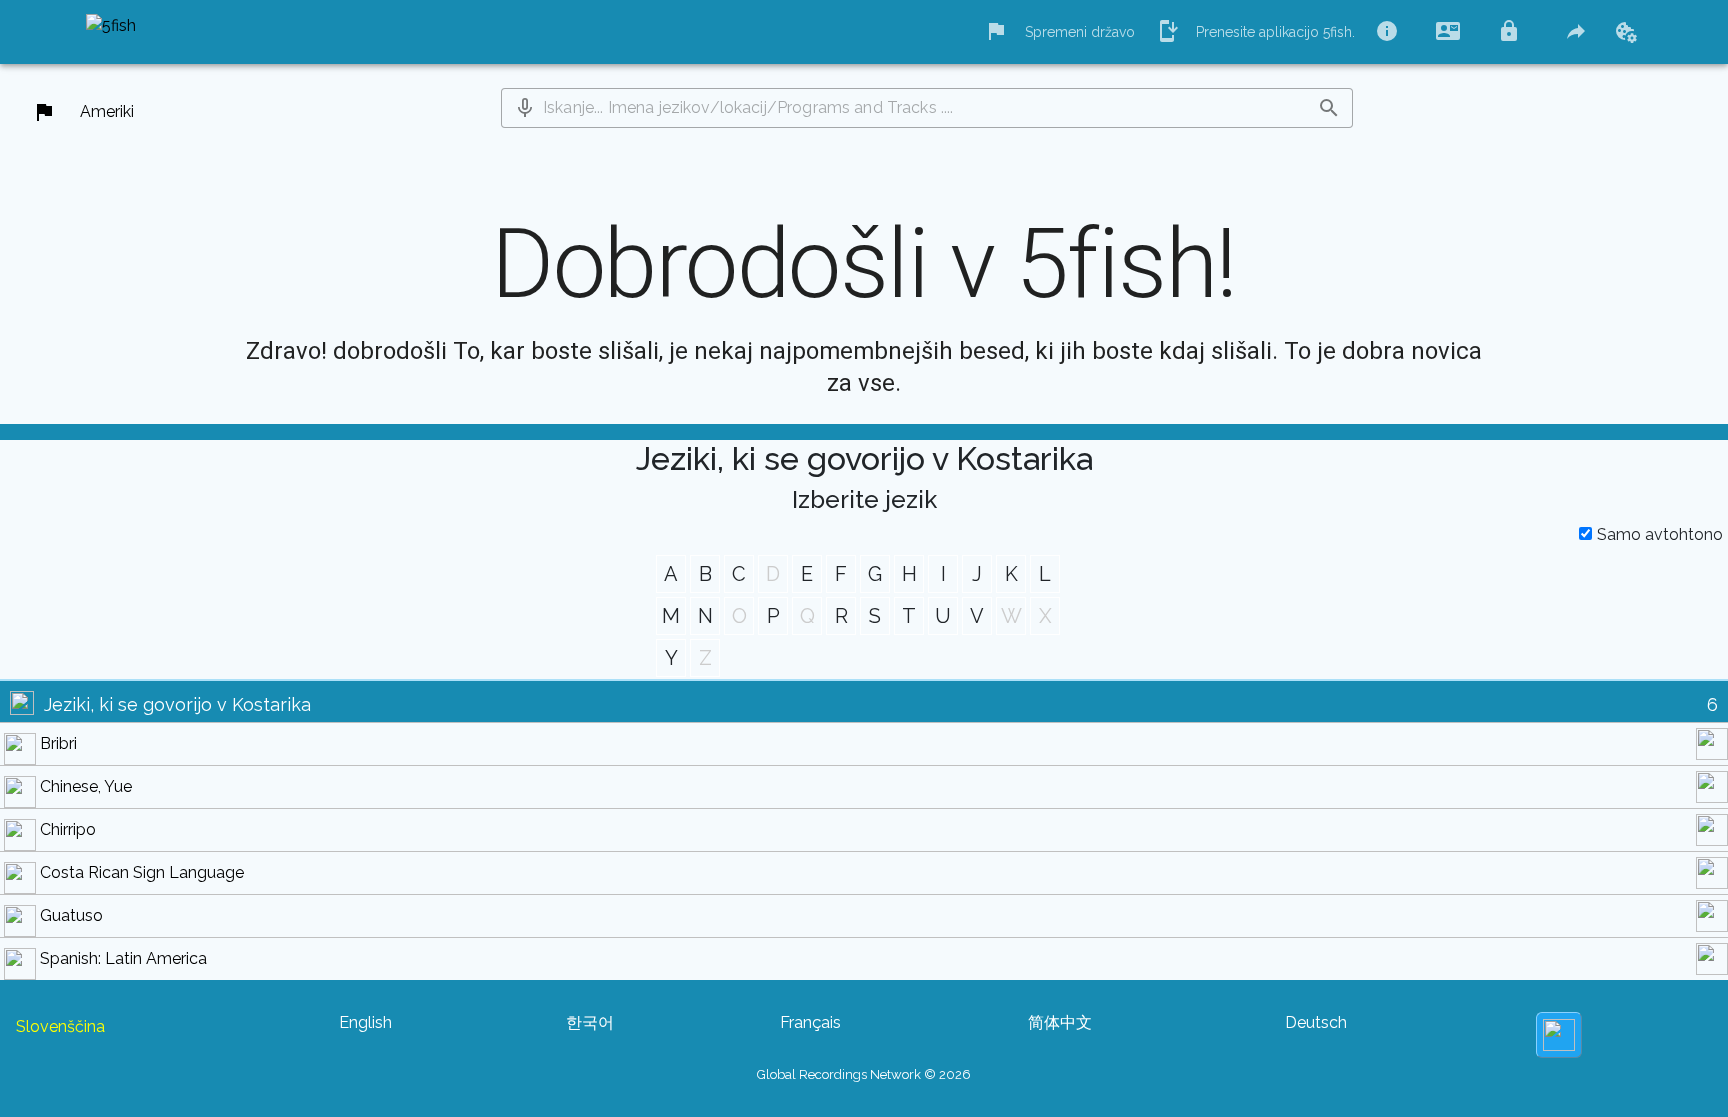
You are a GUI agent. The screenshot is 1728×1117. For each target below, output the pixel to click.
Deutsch (1316, 1022)
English (365, 1022)
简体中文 (1060, 1022)
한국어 (590, 1022)
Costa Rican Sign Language (142, 872)
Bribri (58, 743)
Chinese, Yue (86, 786)
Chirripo (68, 829)
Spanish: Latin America (123, 958)
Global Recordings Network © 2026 (864, 1074)
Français (810, 1022)
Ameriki (107, 111)
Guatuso (71, 915)
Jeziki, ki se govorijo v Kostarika (177, 704)
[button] (525, 108)
